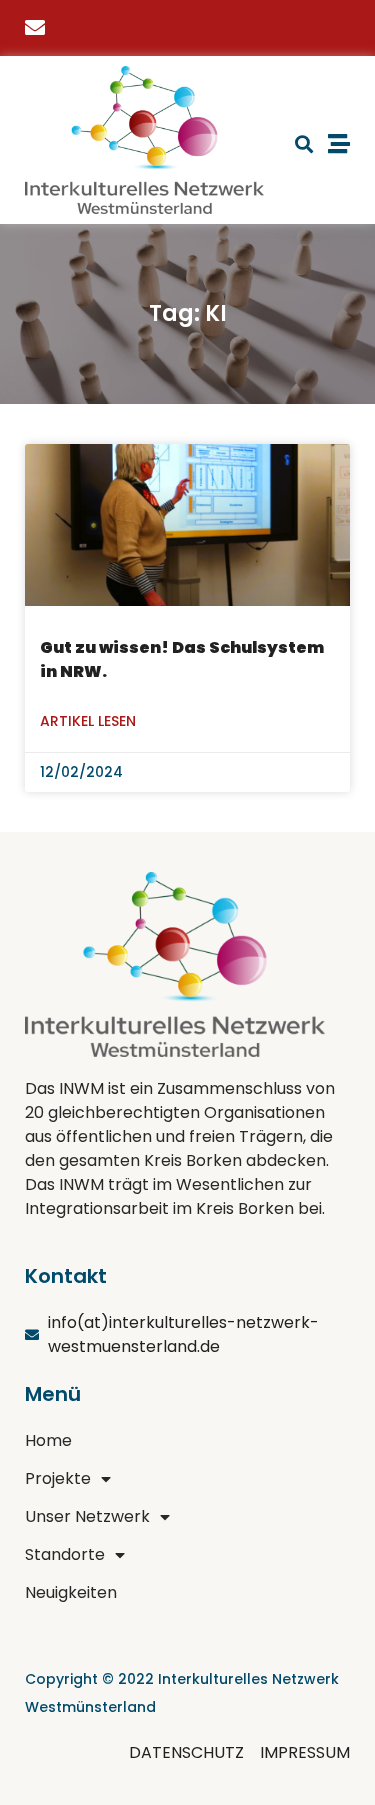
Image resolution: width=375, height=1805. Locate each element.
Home (48, 1440)
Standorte (65, 1554)
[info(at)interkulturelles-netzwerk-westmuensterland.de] (40, 28)
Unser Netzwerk (87, 1516)
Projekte (58, 1478)
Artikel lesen (88, 721)
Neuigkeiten (71, 1592)
